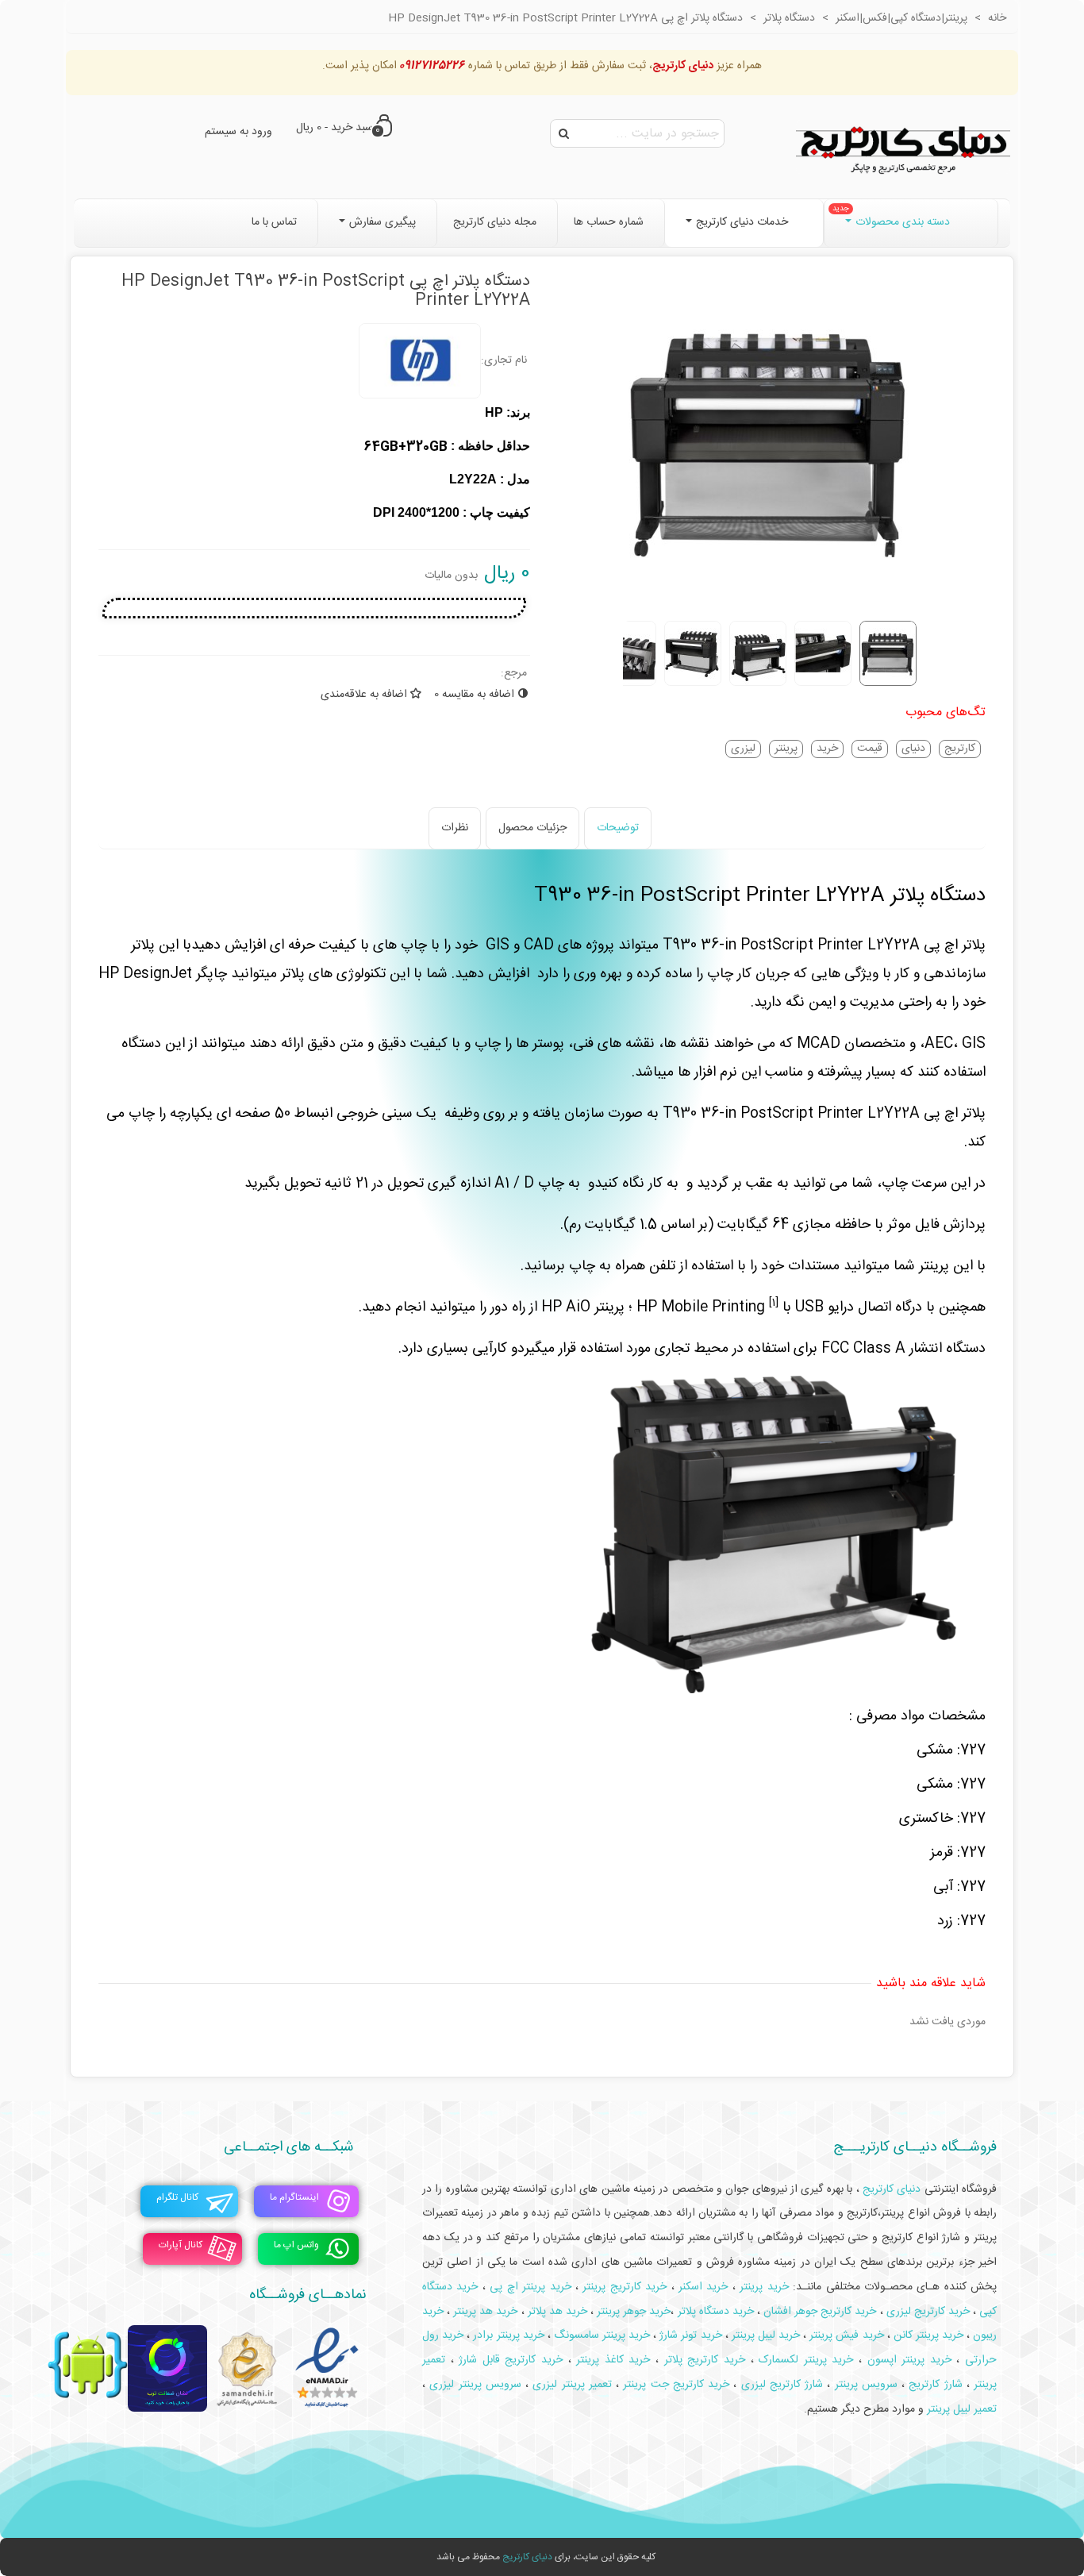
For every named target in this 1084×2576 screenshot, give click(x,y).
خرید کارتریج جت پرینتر (676, 2385)
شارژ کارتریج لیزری (782, 2385)
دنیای (913, 749)
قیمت (870, 749)
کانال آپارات (181, 2245)
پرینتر (786, 749)
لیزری (743, 749)
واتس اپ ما (296, 2245)
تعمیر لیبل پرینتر (962, 2409)
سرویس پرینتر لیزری (475, 2385)
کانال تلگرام (177, 2197)
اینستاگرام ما (294, 2197)
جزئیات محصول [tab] (532, 828)
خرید (827, 749)
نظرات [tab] (455, 828)
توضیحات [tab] (618, 828)
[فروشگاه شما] (903, 147)
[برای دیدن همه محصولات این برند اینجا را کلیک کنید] (420, 361)
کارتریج (960, 749)
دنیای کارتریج (527, 2557)
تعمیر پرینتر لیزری (572, 2385)
